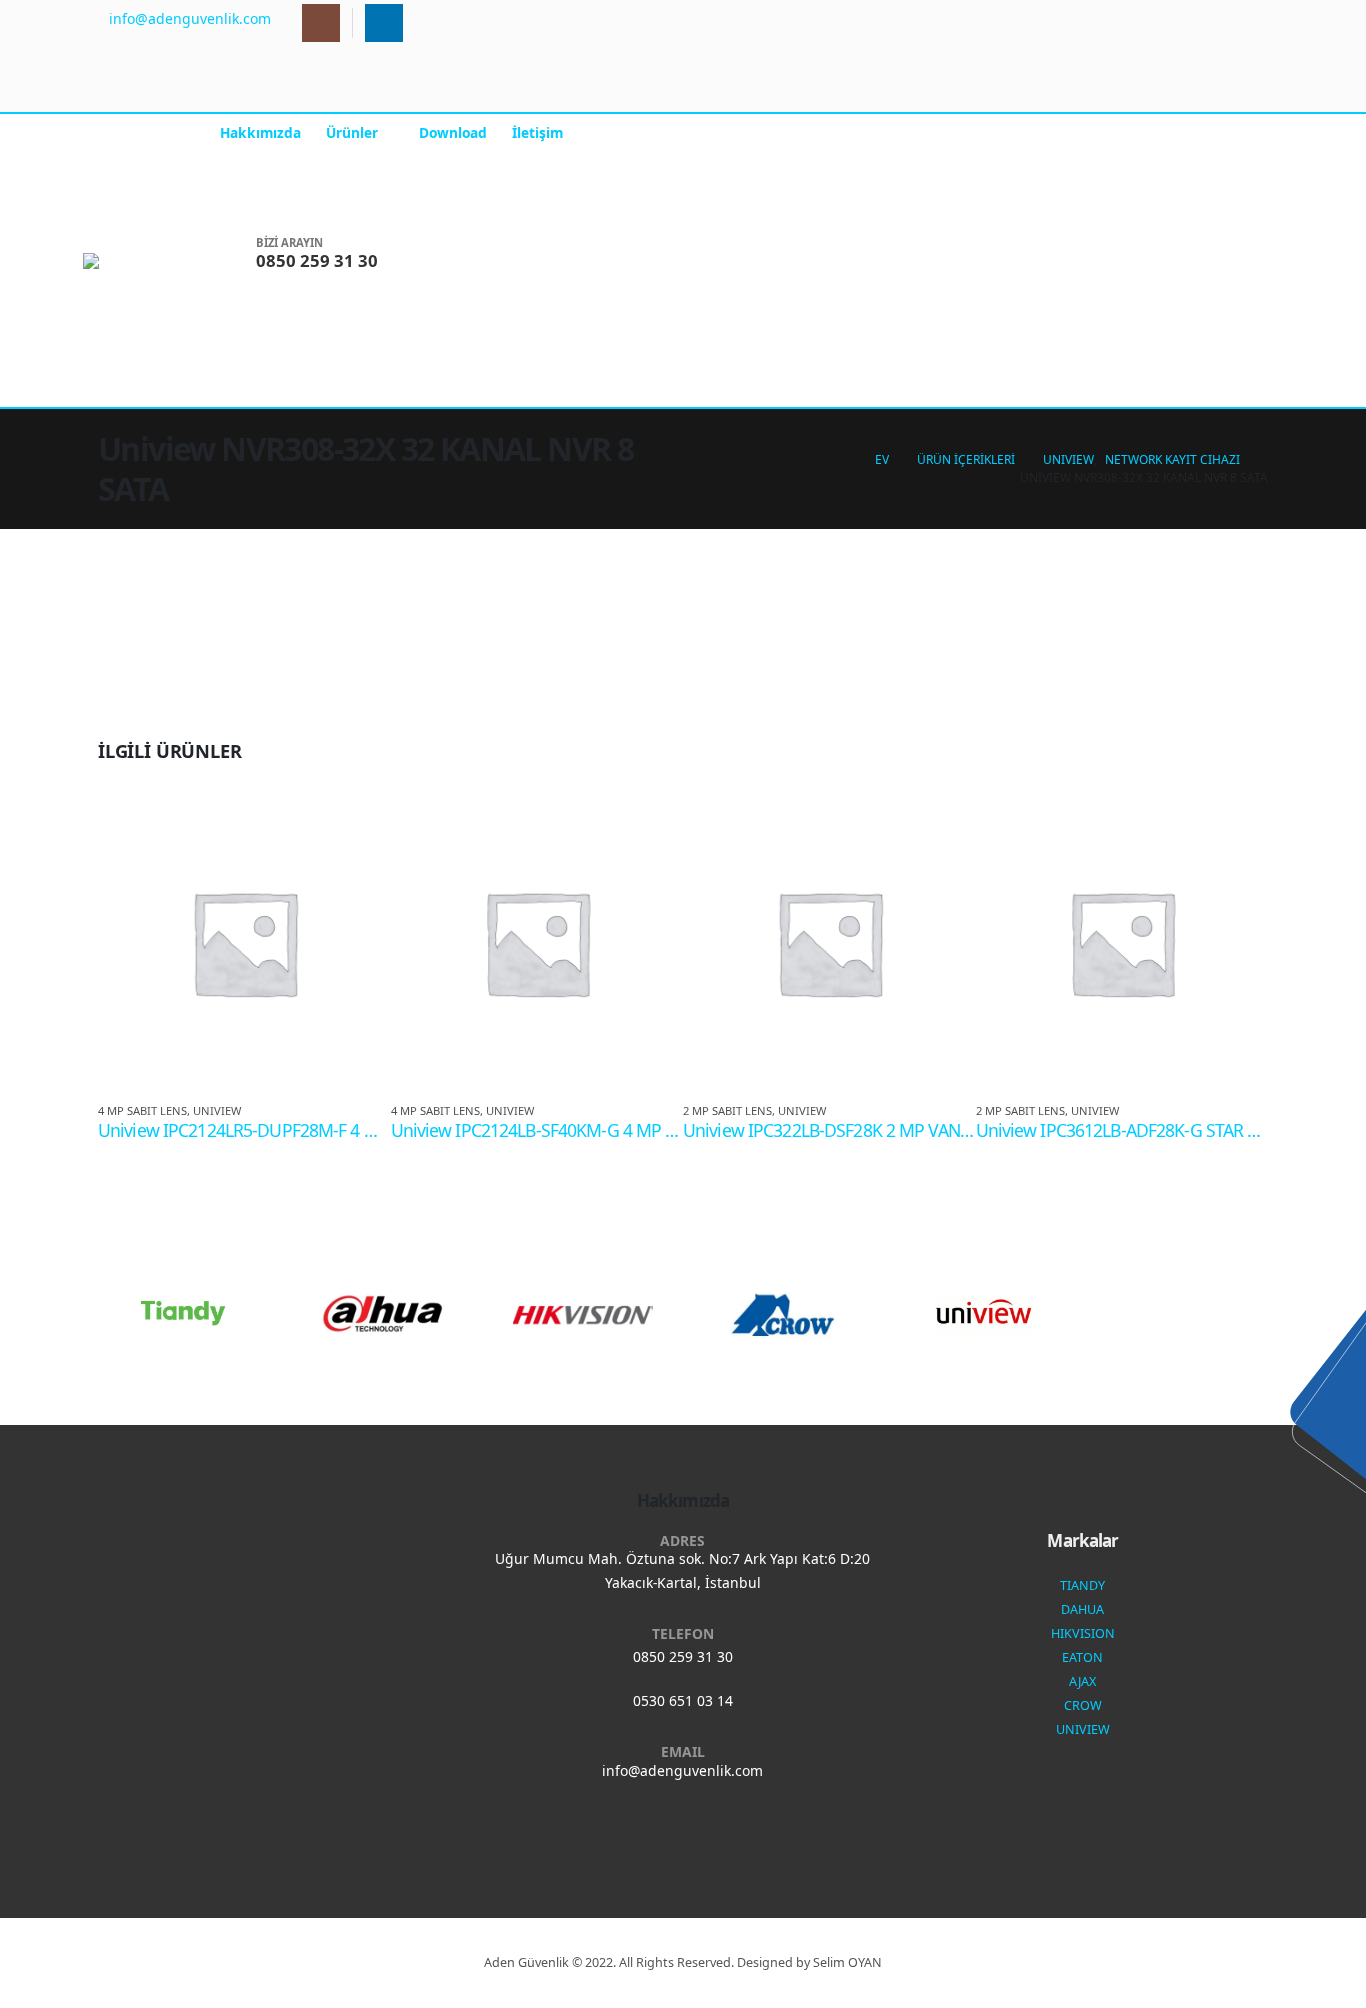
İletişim (537, 132)
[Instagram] (321, 23)
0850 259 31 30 (683, 1656)
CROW (1083, 1705)
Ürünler (352, 132)
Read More (358, 829)
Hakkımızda (260, 132)
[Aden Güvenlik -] (145, 261)
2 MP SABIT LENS (727, 1110)
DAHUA (1082, 1609)
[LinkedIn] (384, 23)
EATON (1082, 1657)
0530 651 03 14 (683, 1700)
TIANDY (1082, 1585)
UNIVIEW (217, 1110)
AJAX (1082, 1681)
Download (453, 132)
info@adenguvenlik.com (682, 1770)
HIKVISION (1083, 1633)
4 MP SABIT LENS (142, 1110)
